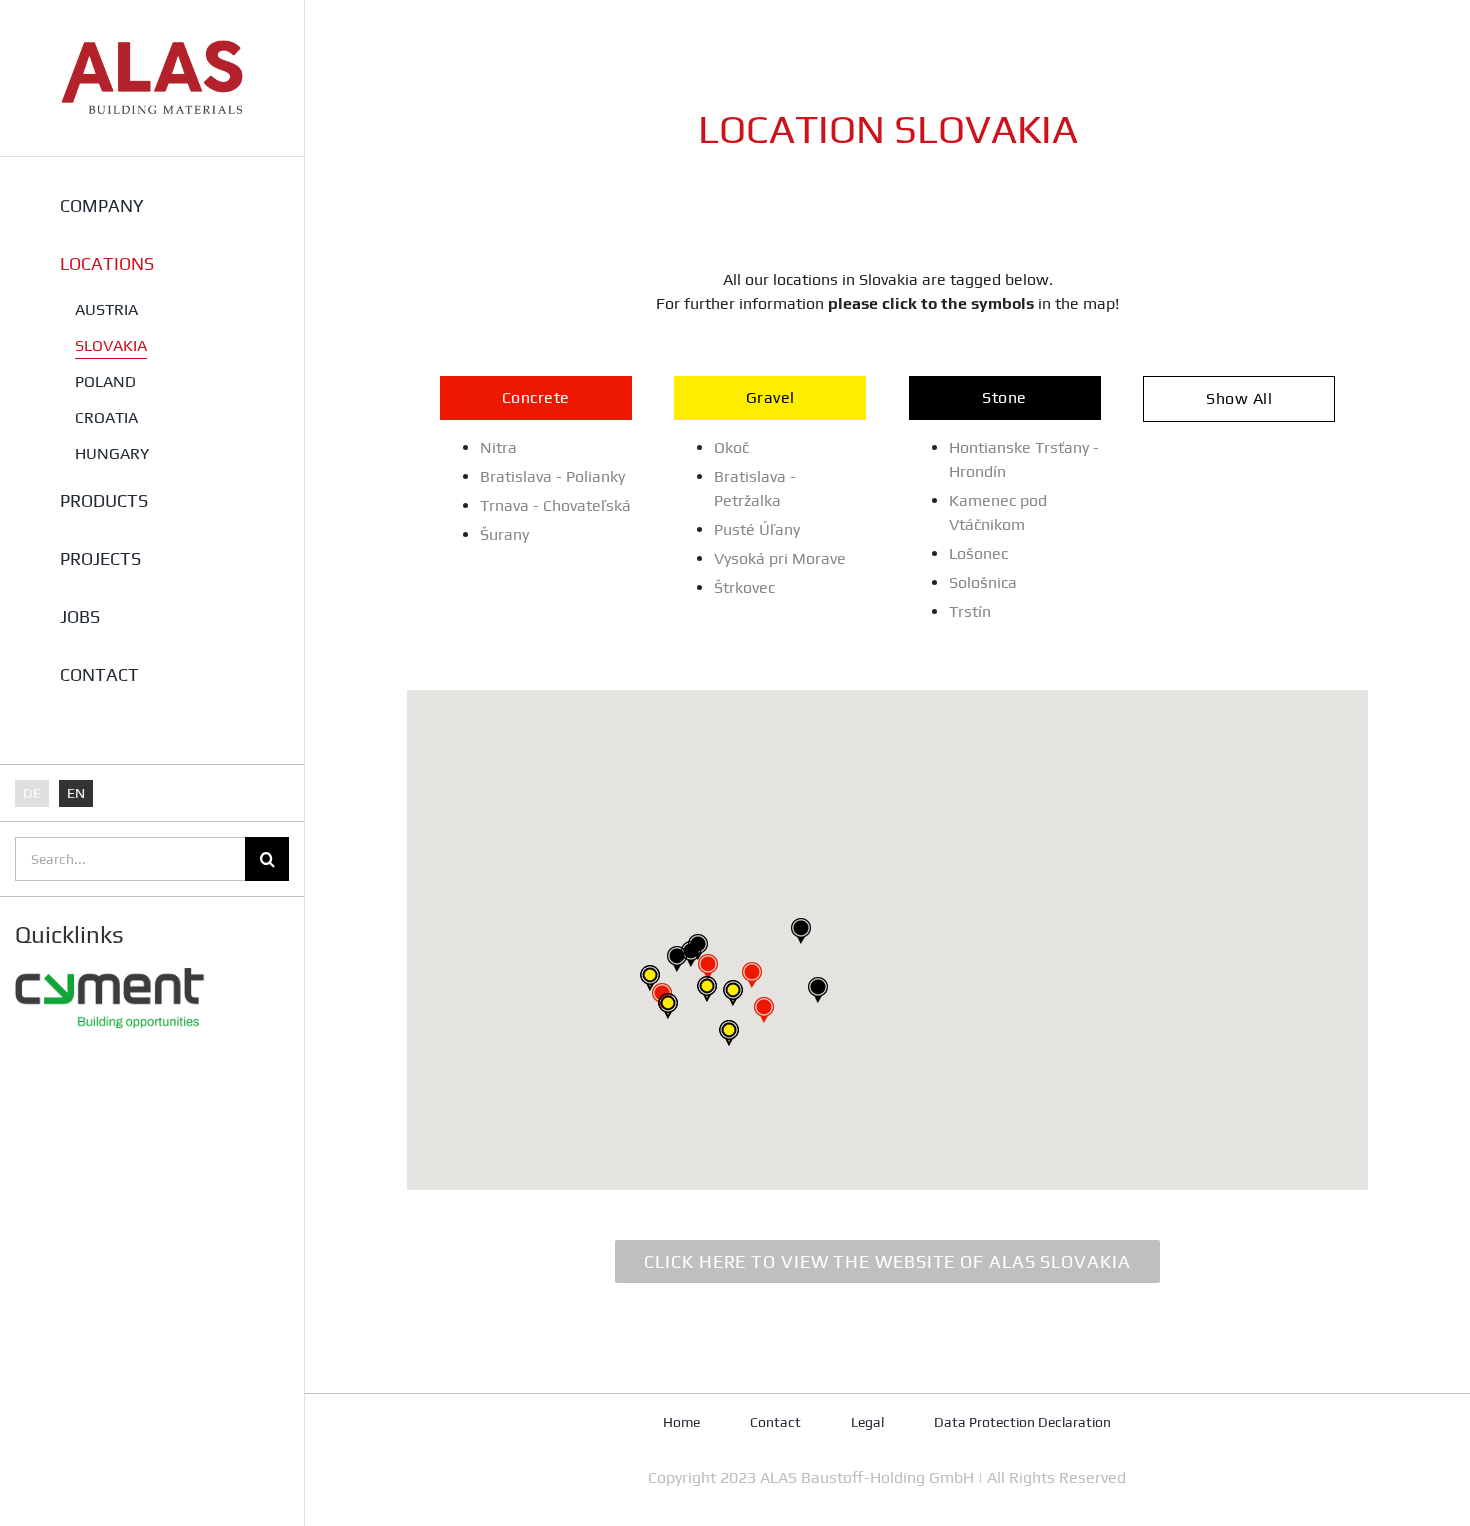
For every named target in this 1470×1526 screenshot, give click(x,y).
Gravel (770, 397)
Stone (1004, 397)
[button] (752, 975)
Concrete (536, 397)
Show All (1239, 398)
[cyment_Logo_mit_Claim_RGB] (110, 960)
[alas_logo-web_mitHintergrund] (152, 47)
